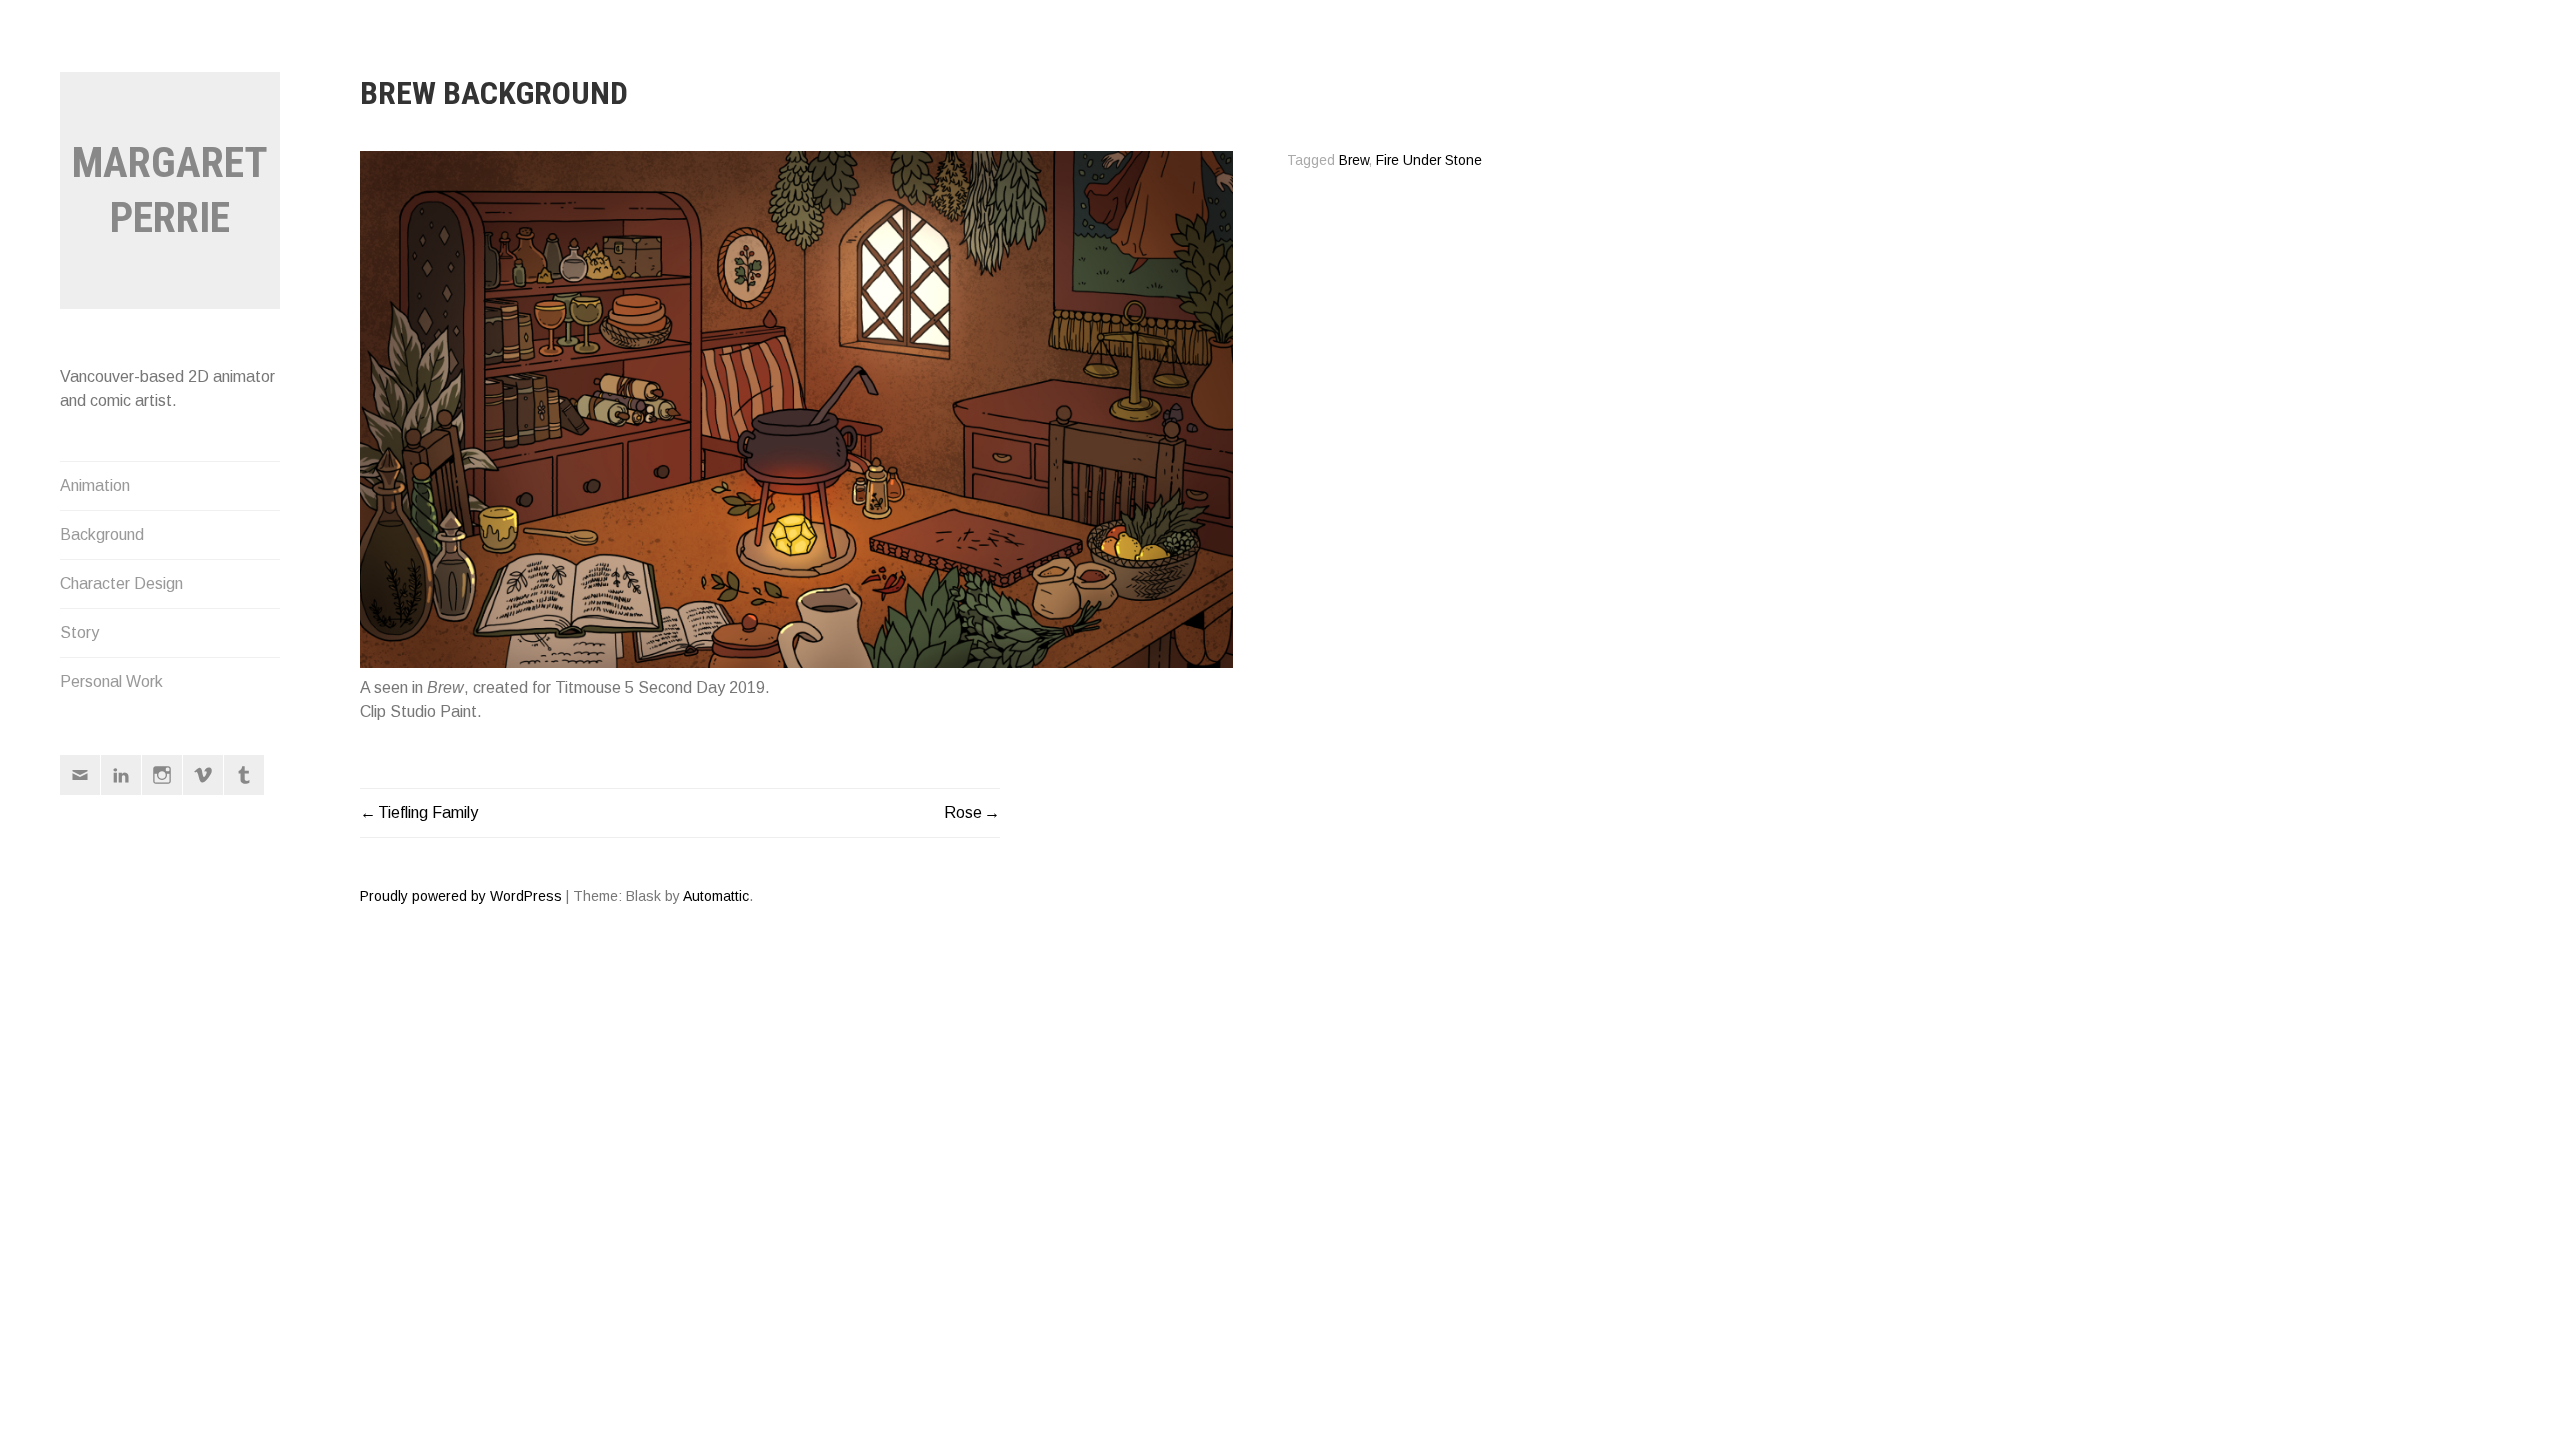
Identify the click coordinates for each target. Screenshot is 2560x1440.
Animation (95, 485)
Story (79, 632)
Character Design (121, 583)
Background (102, 534)
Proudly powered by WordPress (461, 896)
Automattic (716, 896)
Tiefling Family (428, 812)
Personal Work (111, 681)
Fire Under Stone (1429, 160)
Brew (1354, 160)
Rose (963, 812)
